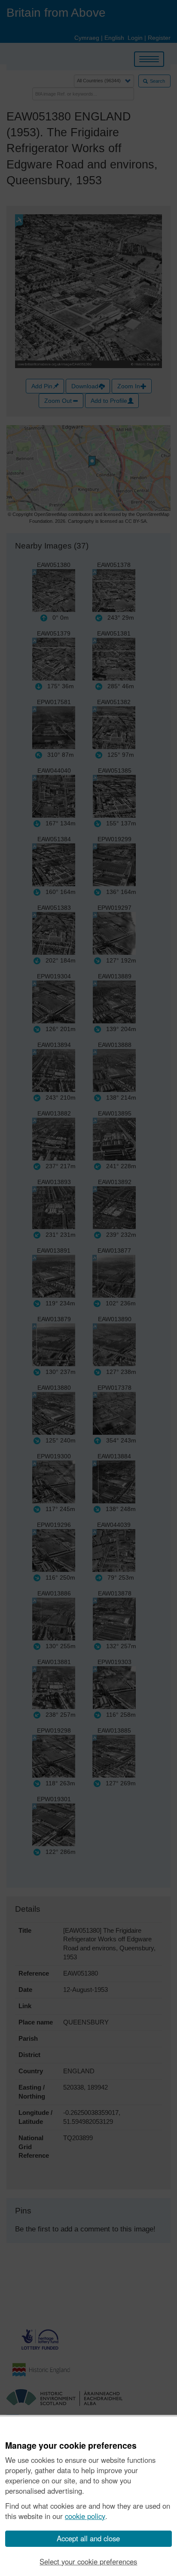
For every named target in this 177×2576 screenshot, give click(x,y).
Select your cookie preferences (88, 2561)
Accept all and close (88, 2538)
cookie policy (85, 2516)
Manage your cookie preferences (71, 2446)
